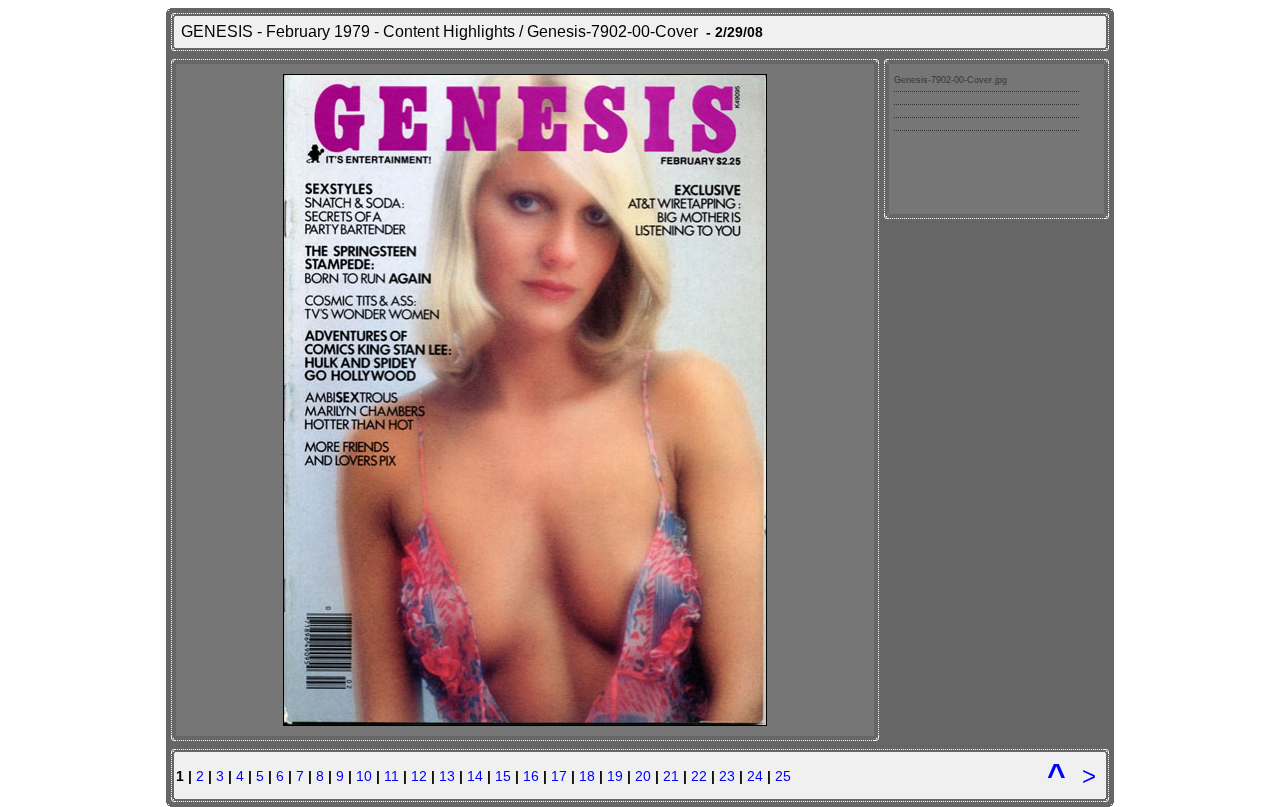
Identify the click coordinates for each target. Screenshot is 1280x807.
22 (699, 776)
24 (755, 776)
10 (364, 776)
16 (531, 776)
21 (671, 776)
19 (615, 776)
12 (419, 776)
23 (727, 776)
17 (559, 776)
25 (783, 776)
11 (391, 776)
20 (643, 776)
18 (587, 776)
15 (503, 776)
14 (475, 776)
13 (447, 776)
